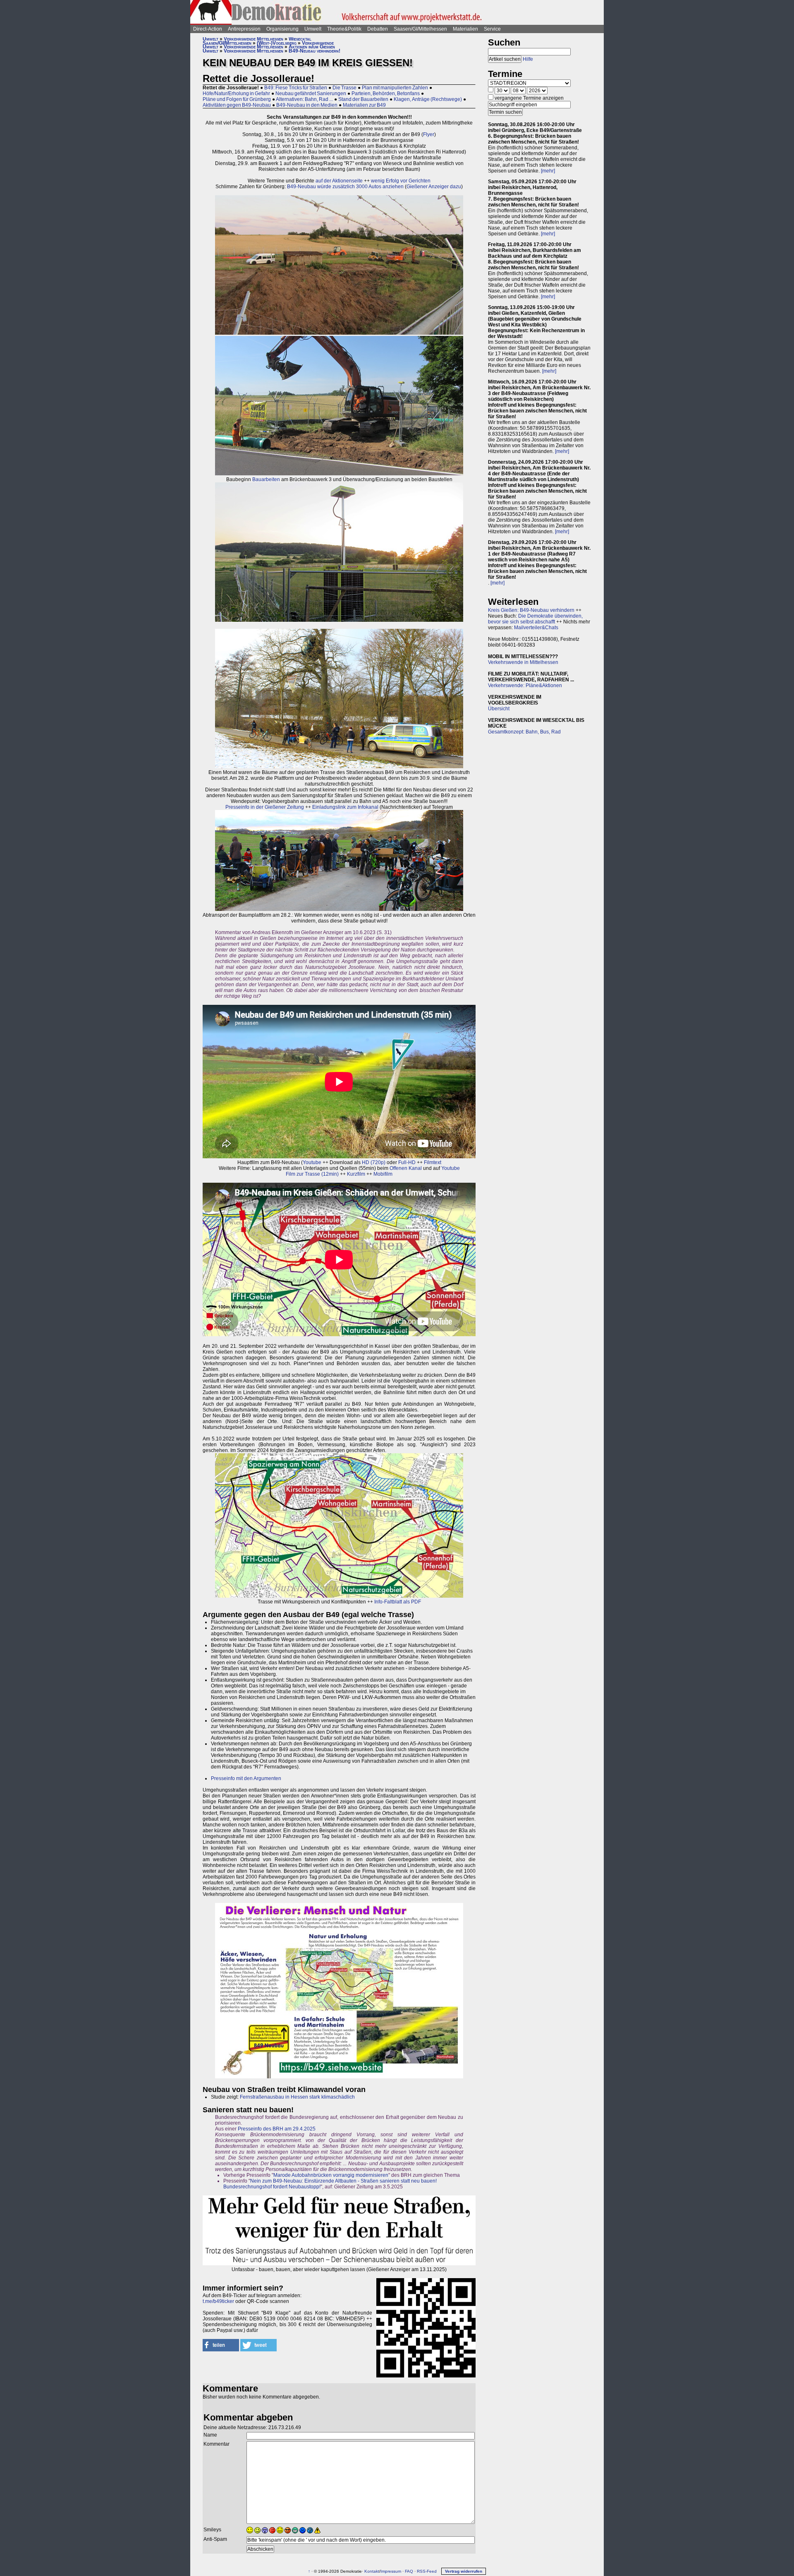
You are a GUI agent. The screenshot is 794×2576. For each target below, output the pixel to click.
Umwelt (313, 29)
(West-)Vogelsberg (277, 43)
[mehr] (548, 171)
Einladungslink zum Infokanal (345, 807)
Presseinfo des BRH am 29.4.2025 (277, 2129)
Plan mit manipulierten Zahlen (395, 88)
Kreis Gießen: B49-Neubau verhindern (531, 610)
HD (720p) (374, 1162)
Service (492, 29)
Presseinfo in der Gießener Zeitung (265, 807)
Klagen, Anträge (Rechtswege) (428, 99)
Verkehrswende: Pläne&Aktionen (525, 685)
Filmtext (433, 1162)
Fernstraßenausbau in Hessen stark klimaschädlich (297, 2097)
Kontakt (372, 2571)
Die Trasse (344, 88)
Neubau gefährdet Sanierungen (311, 93)
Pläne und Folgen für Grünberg (237, 99)
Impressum (391, 2571)
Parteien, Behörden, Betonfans (386, 93)
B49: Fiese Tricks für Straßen (296, 88)
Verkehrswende (318, 43)
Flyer (429, 134)
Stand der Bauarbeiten (363, 99)
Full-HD (407, 1162)
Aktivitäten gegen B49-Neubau (237, 105)
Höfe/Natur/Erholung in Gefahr (236, 93)
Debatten (378, 29)
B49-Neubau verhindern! (314, 51)
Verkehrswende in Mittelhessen (523, 662)
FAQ (409, 2571)
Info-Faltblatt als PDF (398, 1602)
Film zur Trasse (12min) (312, 1174)
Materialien (465, 29)
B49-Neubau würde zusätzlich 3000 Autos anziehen (345, 187)
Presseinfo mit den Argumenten (246, 1778)
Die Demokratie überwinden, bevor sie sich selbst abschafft (535, 619)
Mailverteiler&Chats (536, 628)
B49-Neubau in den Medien (307, 105)
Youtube (312, 1162)
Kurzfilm (356, 1174)
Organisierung (282, 29)
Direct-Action (208, 29)
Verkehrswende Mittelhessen (254, 39)
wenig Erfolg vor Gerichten (401, 181)
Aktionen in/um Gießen (312, 47)
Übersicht (499, 709)
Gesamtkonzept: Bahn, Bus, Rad (524, 732)
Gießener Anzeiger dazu (434, 187)
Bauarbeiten (266, 479)
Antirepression (244, 29)
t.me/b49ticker (218, 2301)
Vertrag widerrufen (464, 2571)
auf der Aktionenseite (339, 181)
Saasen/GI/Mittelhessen (420, 29)
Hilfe (528, 59)
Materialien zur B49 (364, 105)
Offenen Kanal (406, 1168)
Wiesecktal (300, 39)
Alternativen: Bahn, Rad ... (304, 99)
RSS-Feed (427, 2571)
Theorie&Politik (344, 29)
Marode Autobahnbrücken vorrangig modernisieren (331, 2175)
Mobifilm (383, 1174)
